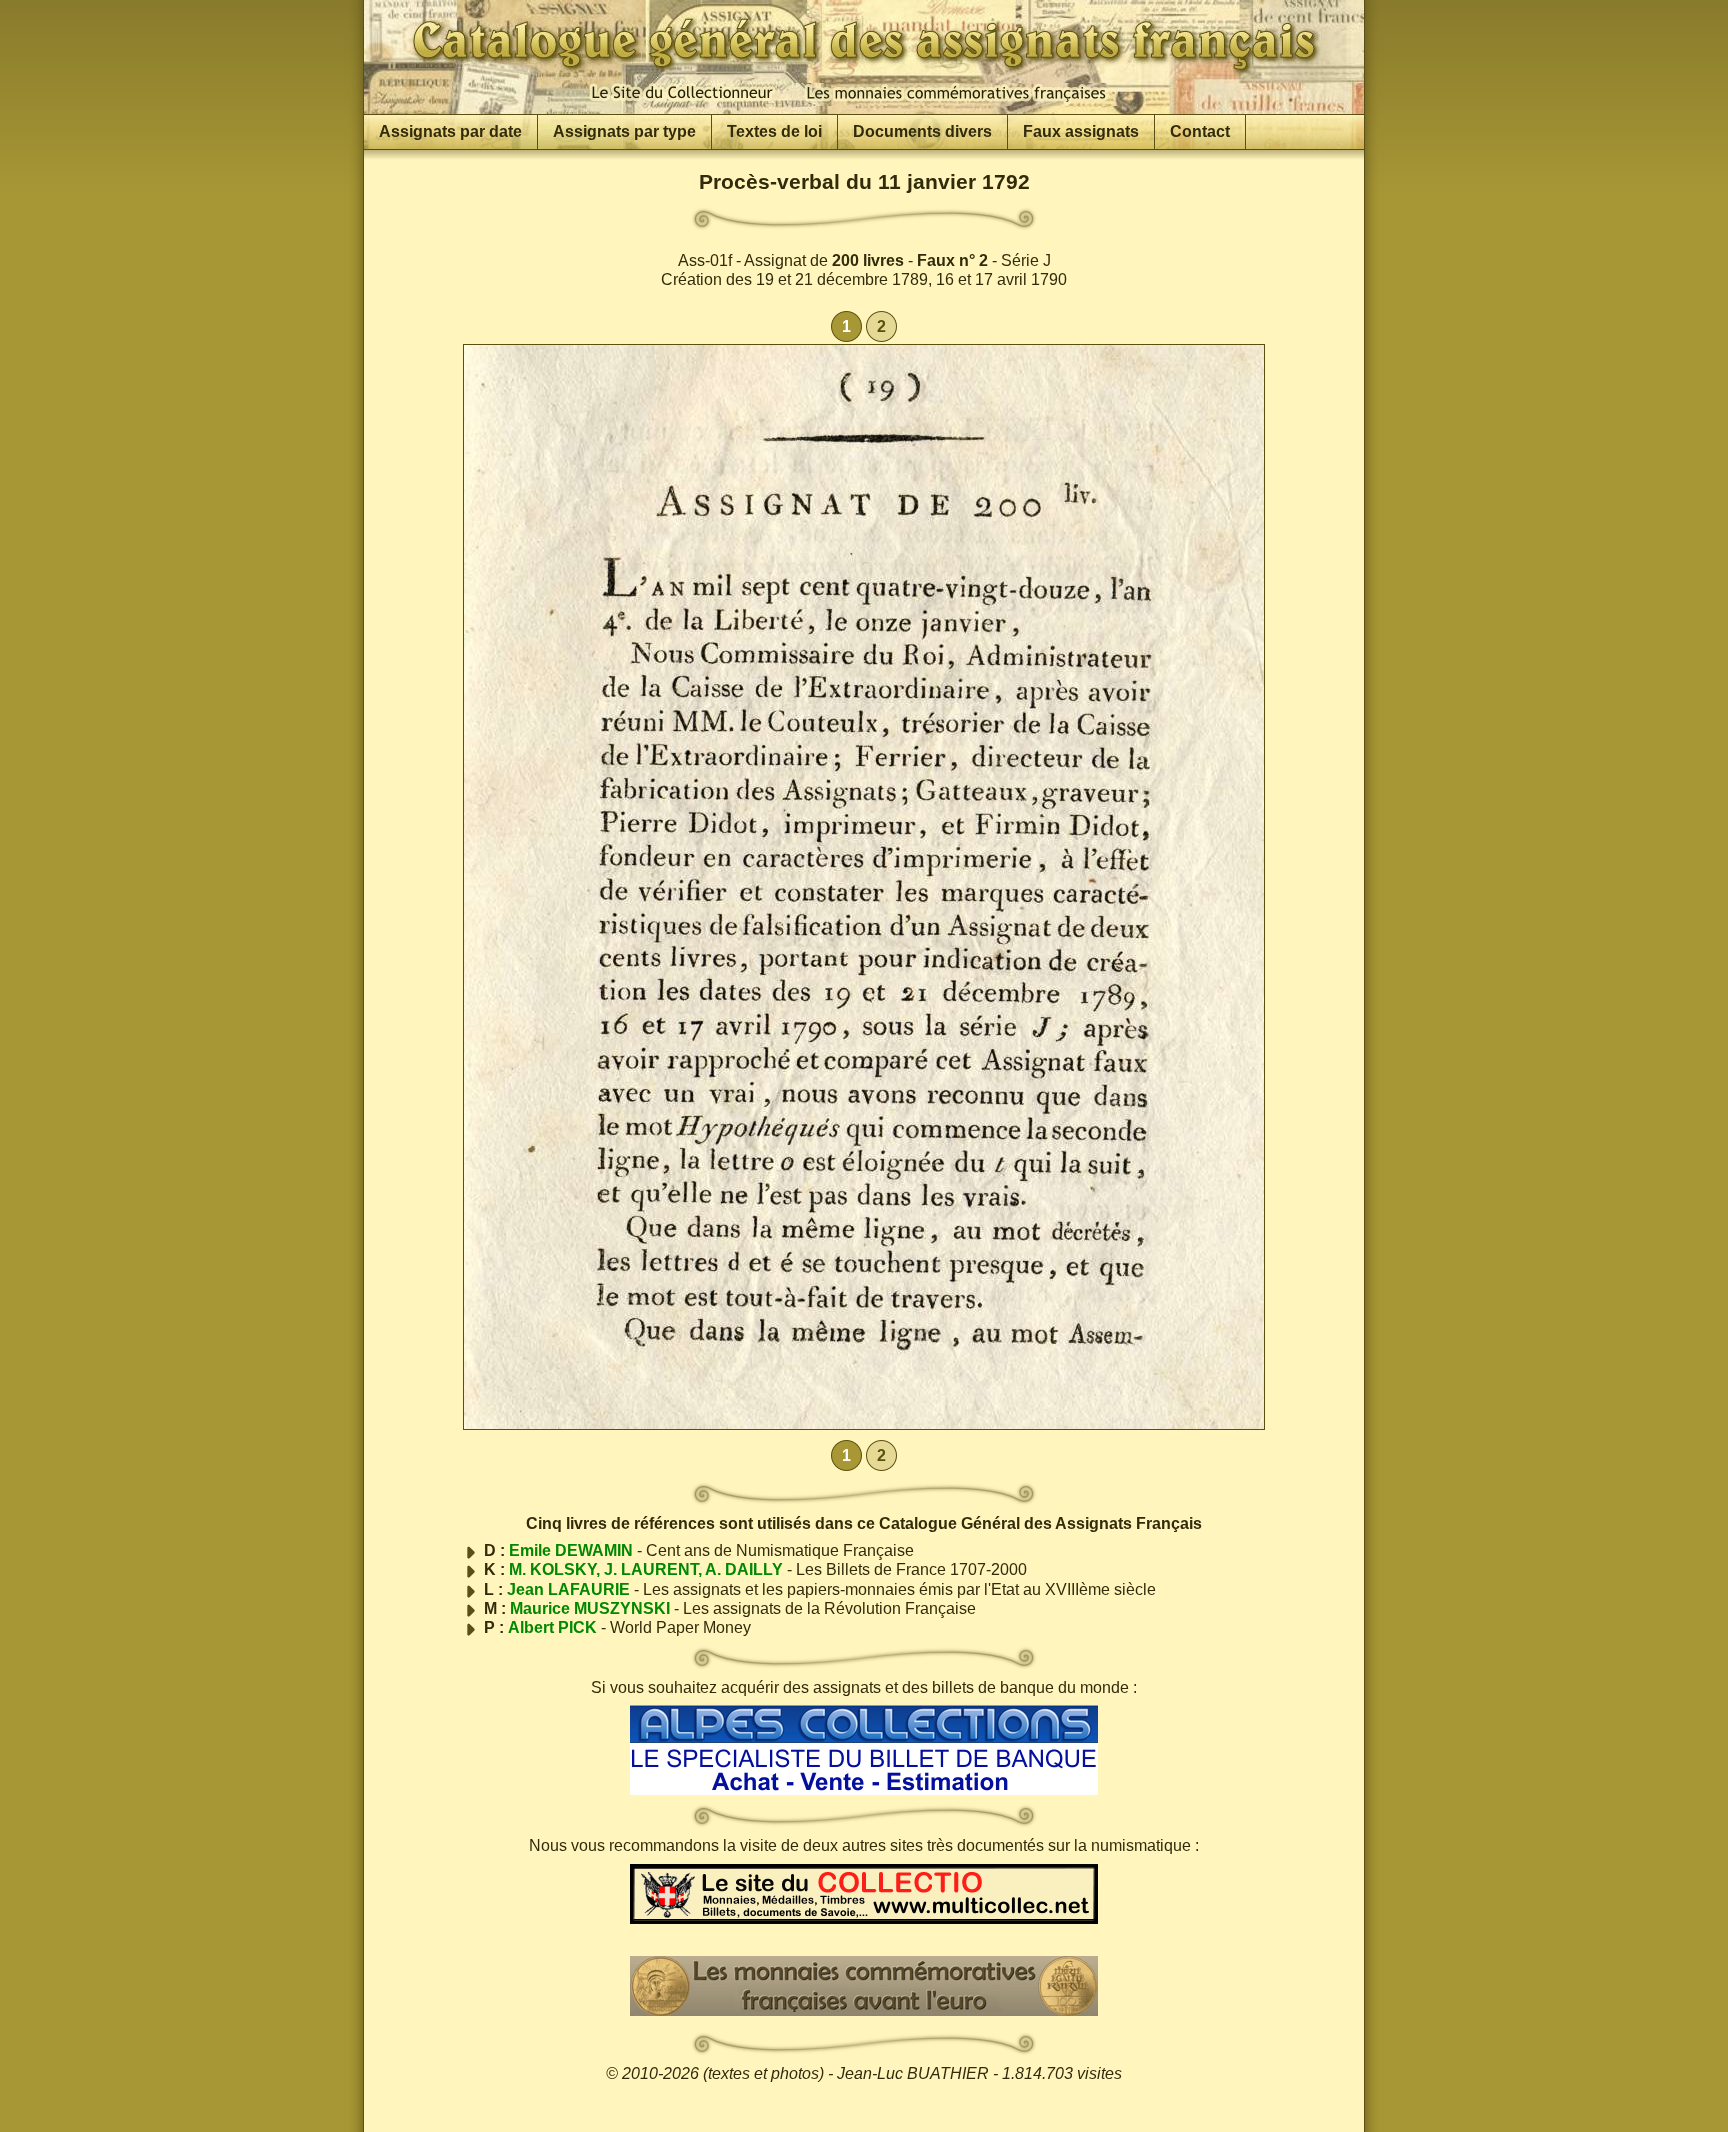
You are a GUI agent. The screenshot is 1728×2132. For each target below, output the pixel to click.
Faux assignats (1081, 131)
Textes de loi (774, 131)
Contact (1200, 131)
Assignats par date (450, 131)
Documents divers (922, 131)
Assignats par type (624, 131)
